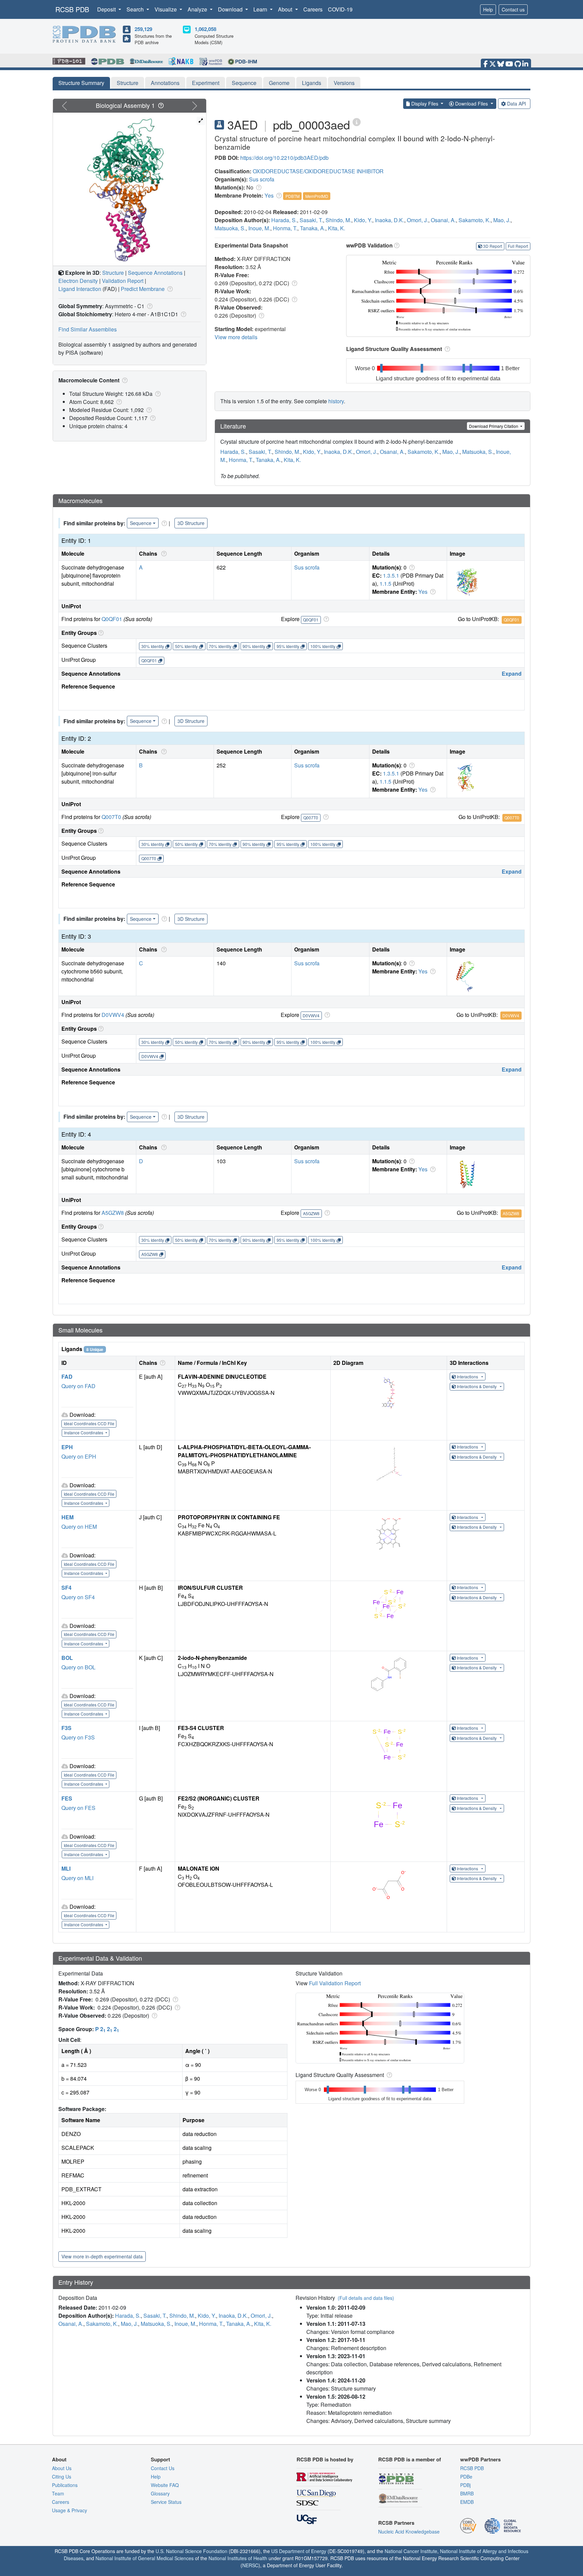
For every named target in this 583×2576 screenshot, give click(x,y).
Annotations (165, 83)
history (336, 401)
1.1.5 (385, 583)
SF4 (66, 1588)
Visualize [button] (166, 9)
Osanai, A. (443, 220)
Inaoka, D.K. (390, 220)
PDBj (465, 2485)
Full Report (518, 246)
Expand (512, 674)
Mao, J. (502, 220)
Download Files (471, 104)
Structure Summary (81, 83)
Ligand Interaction (80, 289)
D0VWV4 (113, 1015)
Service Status (166, 2502)
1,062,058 (205, 29)
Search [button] (136, 9)
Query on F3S (78, 1737)
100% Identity (323, 646)
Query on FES (78, 1808)
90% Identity (254, 646)
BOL (67, 1658)
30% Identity (153, 646)
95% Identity (288, 646)
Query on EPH (79, 1456)
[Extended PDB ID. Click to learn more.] (357, 122)
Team (58, 2493)
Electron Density (78, 281)
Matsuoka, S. (230, 228)
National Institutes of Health (238, 2558)
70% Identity (220, 646)
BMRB (467, 2493)
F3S (66, 1728)
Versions (344, 83)
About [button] (286, 9)
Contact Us (163, 2468)
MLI (66, 1868)
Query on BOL (78, 1667)
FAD (67, 1377)
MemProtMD (317, 196)
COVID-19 (340, 9)
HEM (67, 1517)
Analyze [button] (198, 9)
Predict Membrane (143, 289)
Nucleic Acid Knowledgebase (409, 2531)
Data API (517, 104)
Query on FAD (78, 1386)
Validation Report (123, 281)
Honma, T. (285, 228)
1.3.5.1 (391, 575)
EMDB (467, 2502)
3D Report (493, 246)
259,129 (143, 29)
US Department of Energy (299, 2551)
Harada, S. (284, 220)
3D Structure (191, 523)
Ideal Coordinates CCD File (89, 1423)
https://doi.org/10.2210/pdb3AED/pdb (284, 158)
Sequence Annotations (155, 273)
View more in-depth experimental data (102, 2256)
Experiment (206, 83)
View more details (236, 337)
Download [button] (231, 9)
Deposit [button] (107, 9)
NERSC (250, 2565)
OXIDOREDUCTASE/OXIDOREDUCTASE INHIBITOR (318, 171)
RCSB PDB (72, 9)
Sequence (244, 83)
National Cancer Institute (411, 2551)
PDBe (466, 2477)
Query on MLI (77, 1878)
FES (67, 1798)
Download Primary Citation (494, 426)
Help (488, 9)
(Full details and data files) (366, 2298)
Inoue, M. (259, 228)
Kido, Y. (363, 220)
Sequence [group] (141, 523)
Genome (279, 83)
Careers (313, 9)
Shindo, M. (338, 220)
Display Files (425, 104)
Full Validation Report (335, 1983)
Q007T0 (111, 817)
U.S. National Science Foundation (191, 2551)
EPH (67, 1447)
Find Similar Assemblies (88, 329)
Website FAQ (165, 2485)
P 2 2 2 (107, 2029)
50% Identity (186, 646)
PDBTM (293, 196)
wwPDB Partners (480, 2459)
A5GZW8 (113, 1213)
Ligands (312, 83)
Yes (269, 195)
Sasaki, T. (311, 220)
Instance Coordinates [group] (84, 1432)
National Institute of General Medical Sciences (145, 2558)
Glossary (160, 2493)
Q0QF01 (112, 619)
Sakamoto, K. (475, 220)
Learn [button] (261, 9)
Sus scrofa (262, 179)
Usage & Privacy (70, 2510)
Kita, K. (337, 228)
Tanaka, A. (313, 228)
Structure (128, 83)
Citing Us (62, 2477)
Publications (65, 2485)
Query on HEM (79, 1527)
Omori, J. (418, 220)
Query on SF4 (78, 1597)
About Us (62, 2468)
